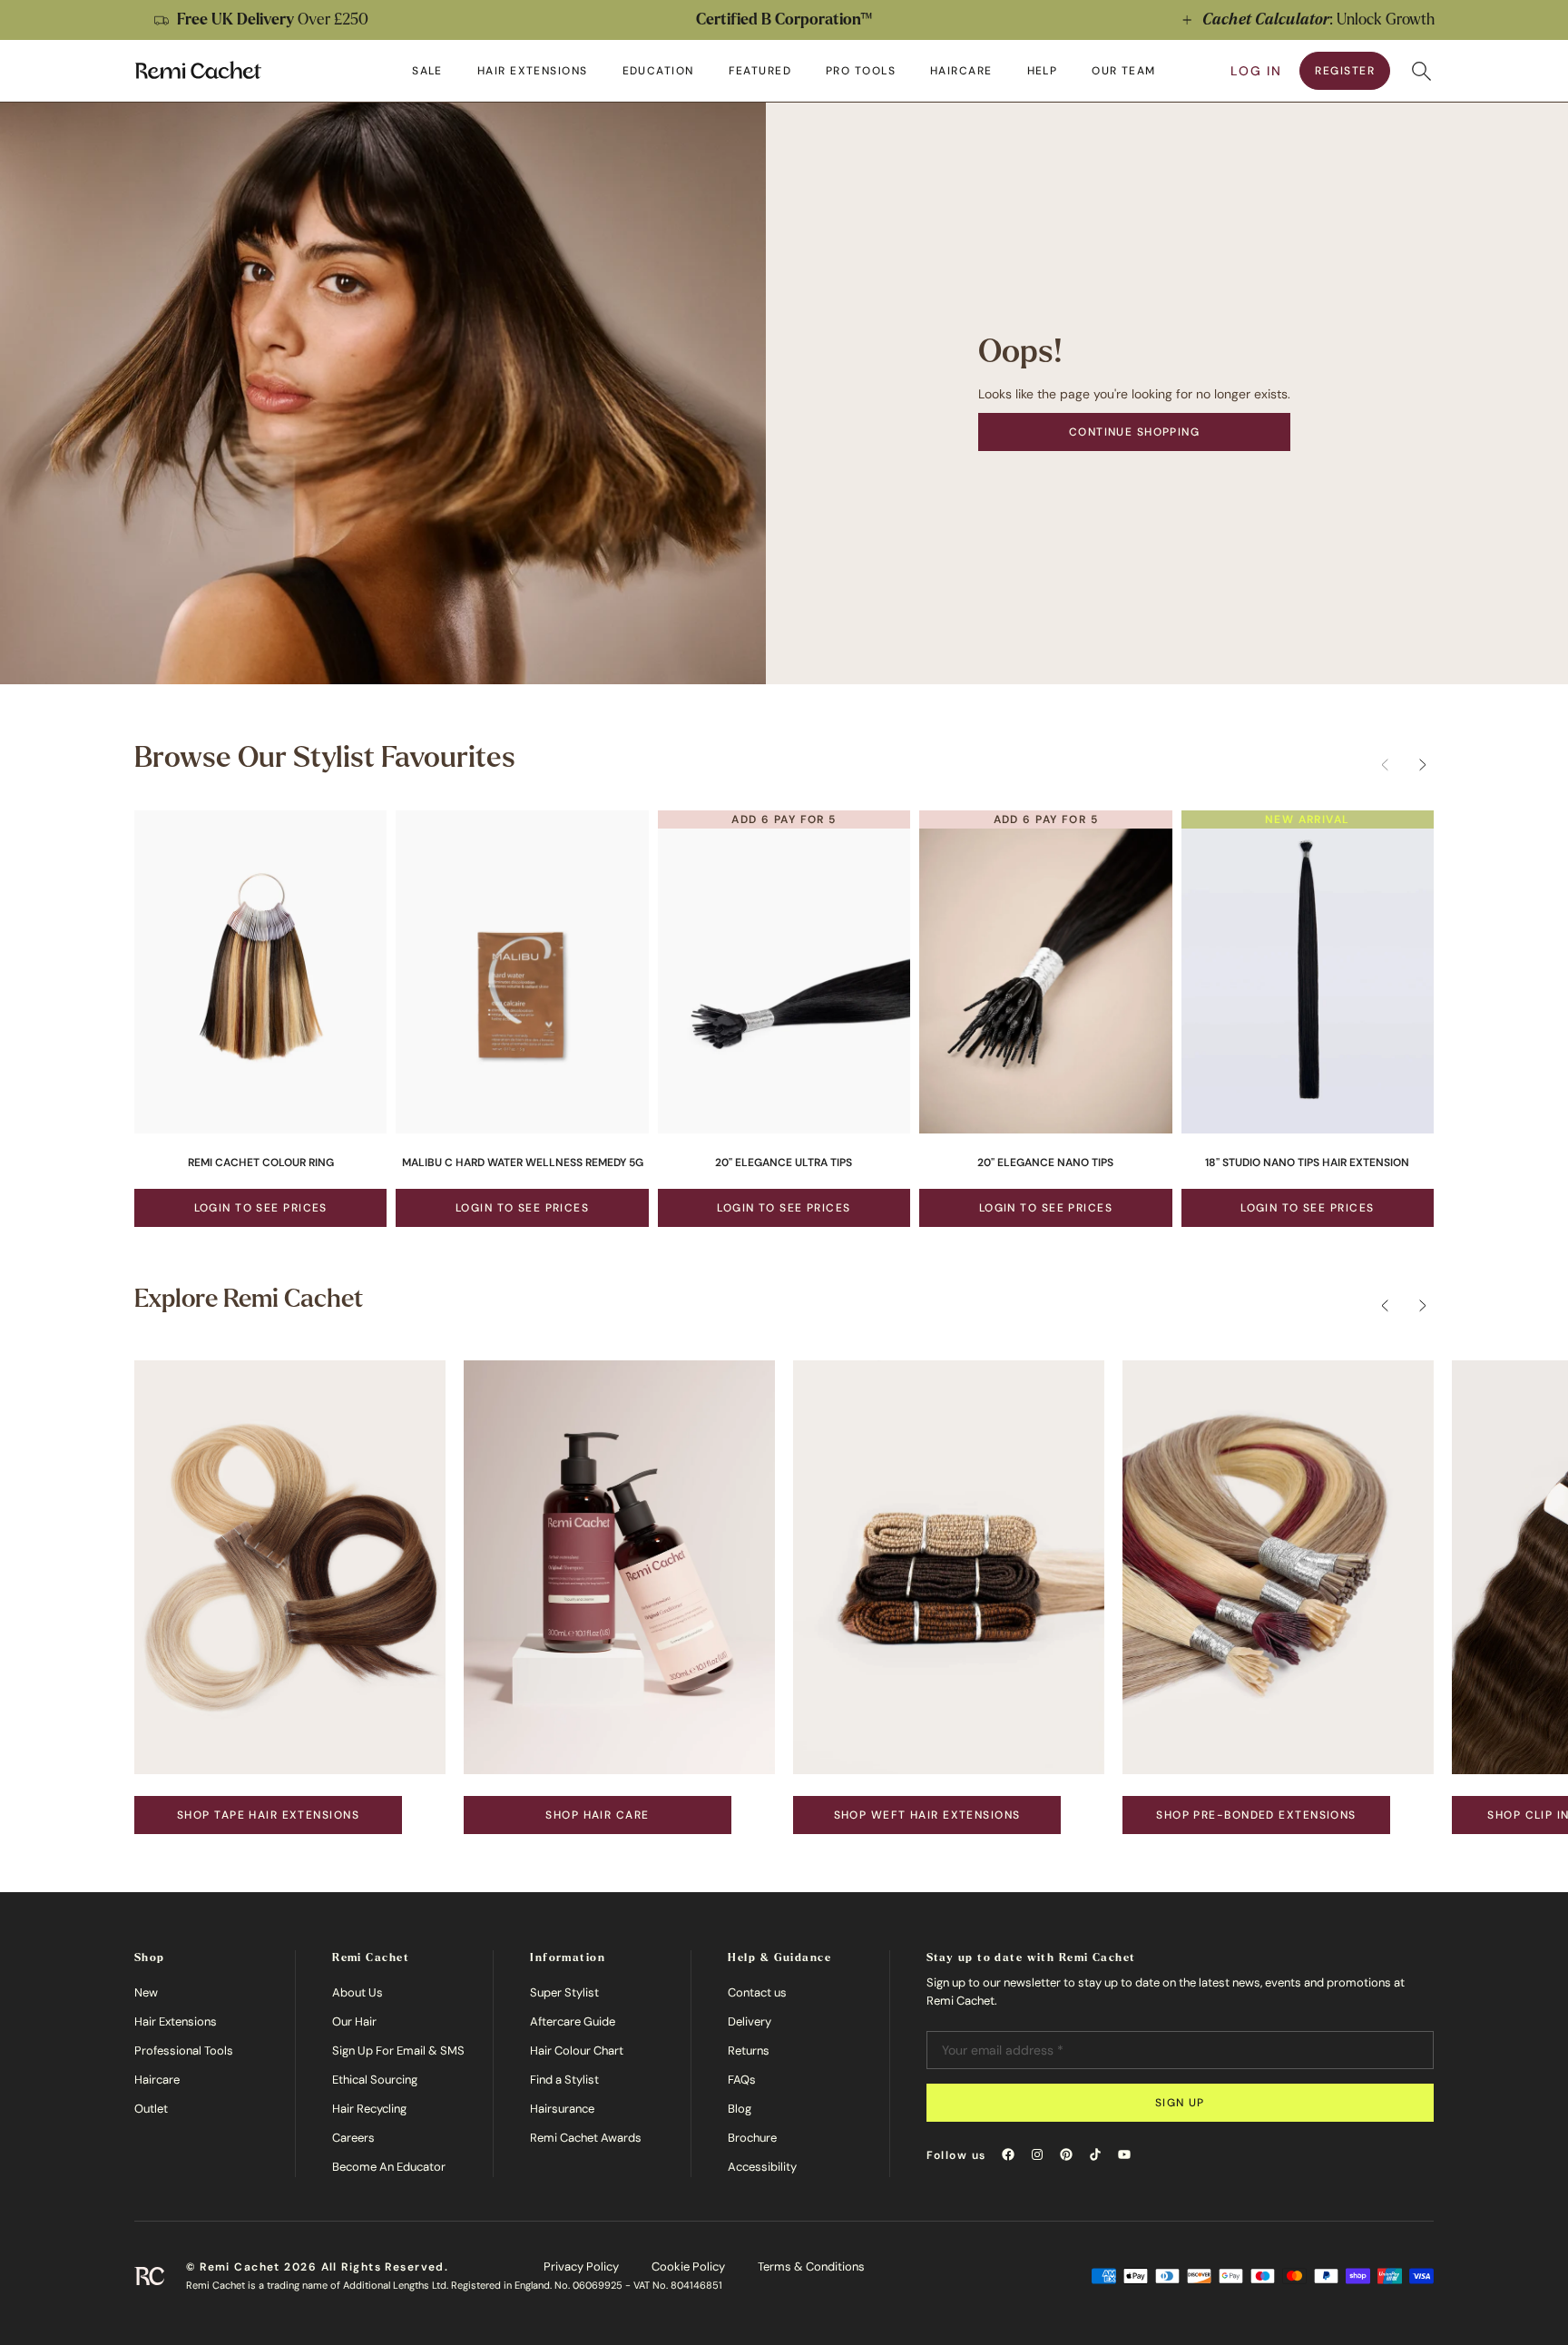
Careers (353, 2138)
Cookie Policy (688, 2267)
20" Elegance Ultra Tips (784, 1163)
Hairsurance (562, 2109)
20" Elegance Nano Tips (1045, 1163)
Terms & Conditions (811, 2267)
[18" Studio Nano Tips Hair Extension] (1308, 972)
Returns (749, 2051)
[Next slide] (1535, 20)
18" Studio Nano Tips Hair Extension (1307, 1163)
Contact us (757, 1992)
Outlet (151, 2109)
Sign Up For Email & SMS (398, 2051)
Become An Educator (389, 2167)
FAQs (742, 2080)
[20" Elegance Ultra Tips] (784, 972)
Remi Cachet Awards (586, 2138)
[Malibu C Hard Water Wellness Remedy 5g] (522, 972)
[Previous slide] (33, 20)
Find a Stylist (564, 2080)
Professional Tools (184, 2051)
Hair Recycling (369, 2109)
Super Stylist (564, 1992)
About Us (358, 1992)
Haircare (157, 2080)
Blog (740, 2109)
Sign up (1180, 2103)
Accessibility (762, 2167)
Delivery (750, 2021)
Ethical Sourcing (375, 2080)
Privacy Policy (581, 2267)
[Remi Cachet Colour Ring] (260, 972)
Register (1345, 71)
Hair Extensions (176, 2021)
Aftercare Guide (573, 2021)
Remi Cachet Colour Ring (261, 1163)
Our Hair (354, 2021)
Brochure (752, 2138)
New (146, 1992)
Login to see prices (261, 1208)
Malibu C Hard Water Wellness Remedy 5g (523, 1163)
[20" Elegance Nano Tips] (1045, 972)
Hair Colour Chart (577, 2051)
